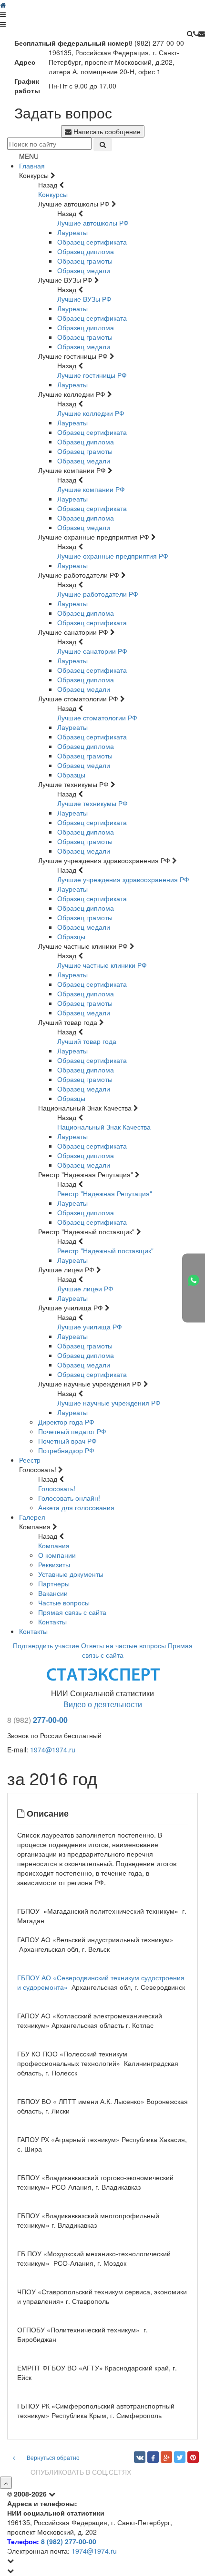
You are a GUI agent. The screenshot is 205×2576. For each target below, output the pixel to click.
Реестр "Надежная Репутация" (105, 1193)
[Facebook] (153, 2457)
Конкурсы (53, 194)
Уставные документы (71, 1574)
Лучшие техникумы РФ (92, 803)
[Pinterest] (193, 2457)
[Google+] (166, 2457)
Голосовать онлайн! (69, 1498)
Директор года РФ (66, 1422)
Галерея (32, 1517)
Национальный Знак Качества (104, 1127)
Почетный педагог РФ (72, 1431)
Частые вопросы (64, 1603)
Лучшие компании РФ (91, 489)
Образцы (71, 775)
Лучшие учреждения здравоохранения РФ (123, 879)
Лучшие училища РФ (90, 1327)
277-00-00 (50, 1720)
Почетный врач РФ (67, 1441)
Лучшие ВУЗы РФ (84, 299)
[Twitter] (180, 2457)
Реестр (30, 1460)
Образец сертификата (92, 242)
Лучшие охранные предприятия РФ (113, 556)
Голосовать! (57, 1488)
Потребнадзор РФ (66, 1450)
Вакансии (53, 1593)
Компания (54, 1545)
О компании (57, 1555)
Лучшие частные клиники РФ (102, 965)
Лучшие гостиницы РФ (92, 375)
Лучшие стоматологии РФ (97, 718)
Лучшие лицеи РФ (85, 1288)
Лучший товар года (87, 1041)
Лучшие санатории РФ (92, 651)
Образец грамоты (85, 261)
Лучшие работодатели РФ (98, 594)
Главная (32, 166)
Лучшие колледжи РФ (91, 413)
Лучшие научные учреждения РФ (109, 1403)
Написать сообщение (106, 131)
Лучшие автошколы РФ (93, 223)
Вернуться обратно (52, 2457)
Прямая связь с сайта (72, 1612)
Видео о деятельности (103, 1704)
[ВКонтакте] (140, 2457)
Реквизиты (54, 1564)
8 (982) (19, 1720)
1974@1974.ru (53, 1750)
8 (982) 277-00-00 (69, 2541)
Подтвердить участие (46, 1645)
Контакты (52, 1622)
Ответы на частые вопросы (123, 1645)
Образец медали (84, 270)
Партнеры (54, 1583)
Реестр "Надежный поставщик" (105, 1250)
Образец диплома (86, 251)
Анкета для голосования (76, 1507)
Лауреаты (72, 232)
